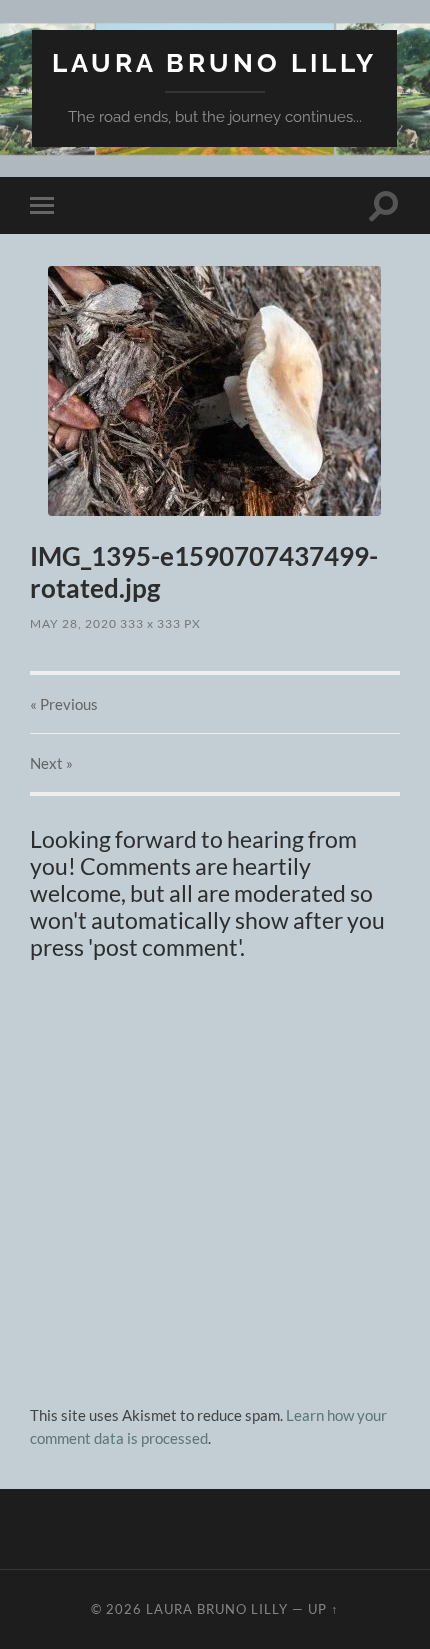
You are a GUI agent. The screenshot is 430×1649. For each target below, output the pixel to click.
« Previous (64, 704)
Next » (51, 763)
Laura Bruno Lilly (214, 62)
